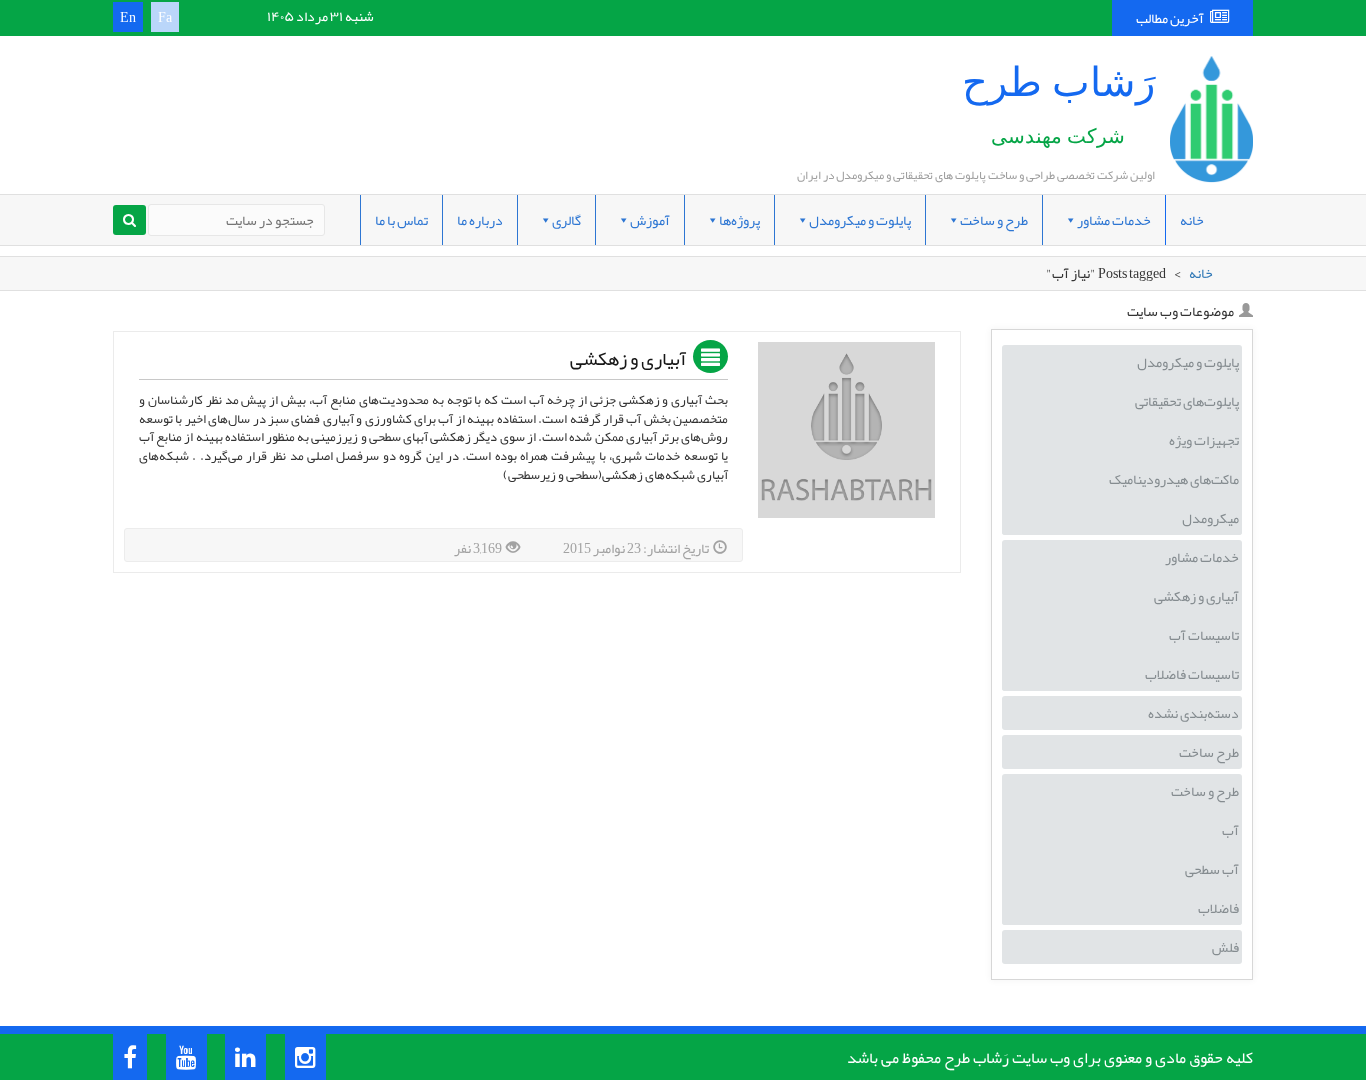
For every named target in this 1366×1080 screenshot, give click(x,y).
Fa (165, 17)
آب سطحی (1212, 869)
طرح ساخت (1209, 752)
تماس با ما (401, 220)
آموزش (650, 220)
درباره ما (480, 220)
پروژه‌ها (739, 220)
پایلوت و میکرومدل (860, 220)
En (128, 17)
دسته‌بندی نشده (1193, 713)
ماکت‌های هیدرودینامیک (1174, 479)
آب (1230, 830)
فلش (1225, 947)
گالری (566, 220)
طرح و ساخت (994, 220)
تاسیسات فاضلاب (1192, 674)
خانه (1192, 220)
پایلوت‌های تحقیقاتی (1187, 401)
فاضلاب (1218, 908)
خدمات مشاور (1114, 220)
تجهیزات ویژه (1204, 440)
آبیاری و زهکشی (628, 359)
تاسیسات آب (1204, 635)
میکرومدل (1210, 518)
